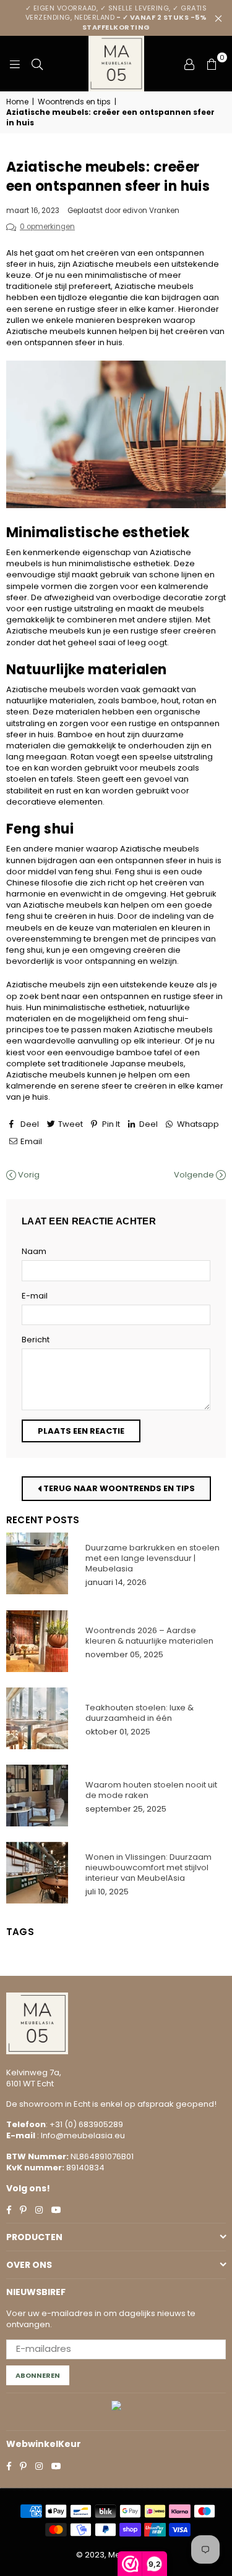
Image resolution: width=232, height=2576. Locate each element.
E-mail (35, 1296)
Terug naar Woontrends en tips (118, 1488)
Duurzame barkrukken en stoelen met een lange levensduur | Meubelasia (153, 1558)
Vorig (28, 1175)
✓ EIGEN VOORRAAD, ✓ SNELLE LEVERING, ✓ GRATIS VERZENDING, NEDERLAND (116, 18)
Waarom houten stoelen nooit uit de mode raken (151, 1790)
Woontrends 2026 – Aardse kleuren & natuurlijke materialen (149, 1636)
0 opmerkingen (47, 227)
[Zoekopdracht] (37, 64)
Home (17, 102)
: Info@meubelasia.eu (80, 2135)
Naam (34, 1252)
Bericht (36, 1340)
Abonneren (38, 2375)
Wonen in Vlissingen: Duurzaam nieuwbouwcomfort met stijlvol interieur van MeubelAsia (148, 1867)
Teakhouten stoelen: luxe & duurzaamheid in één (140, 1713)
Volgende (195, 1175)
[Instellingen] (189, 64)
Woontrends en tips (74, 102)
